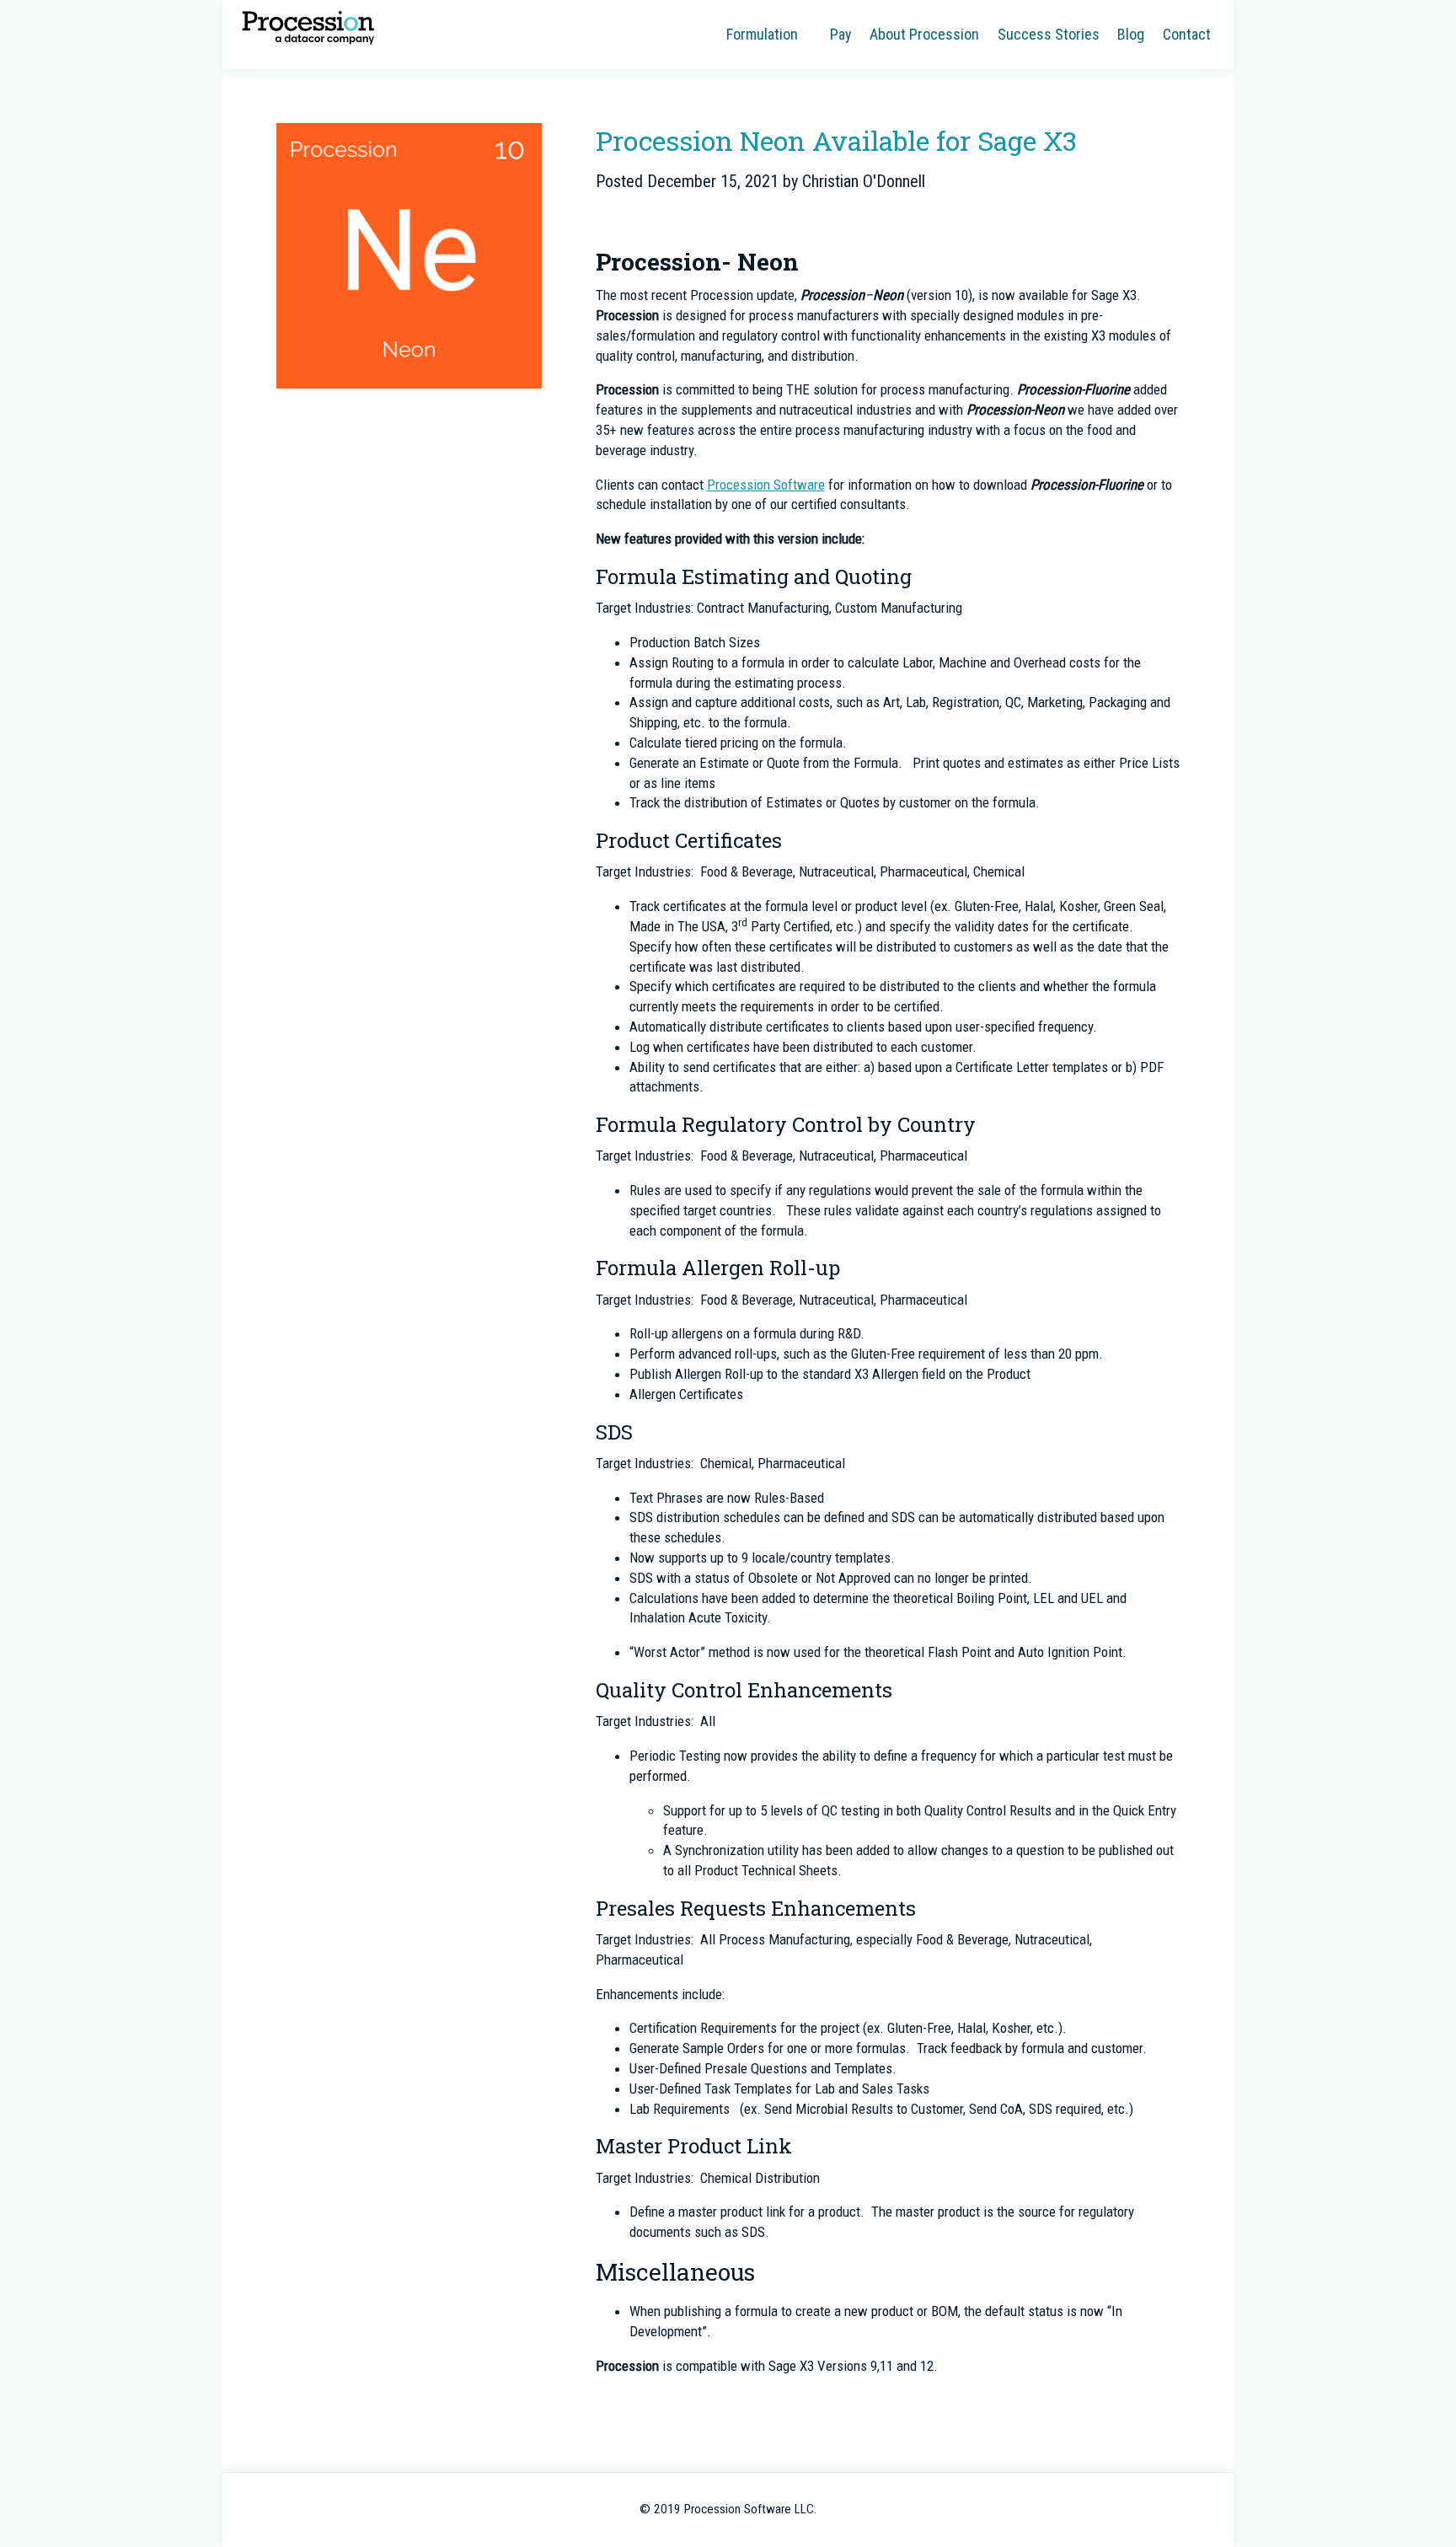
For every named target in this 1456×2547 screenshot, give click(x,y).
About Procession (924, 34)
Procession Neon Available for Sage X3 (836, 140)
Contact (1187, 34)
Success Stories (1049, 34)
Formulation (762, 34)
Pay (841, 34)
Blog (1131, 34)
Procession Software (308, 27)
